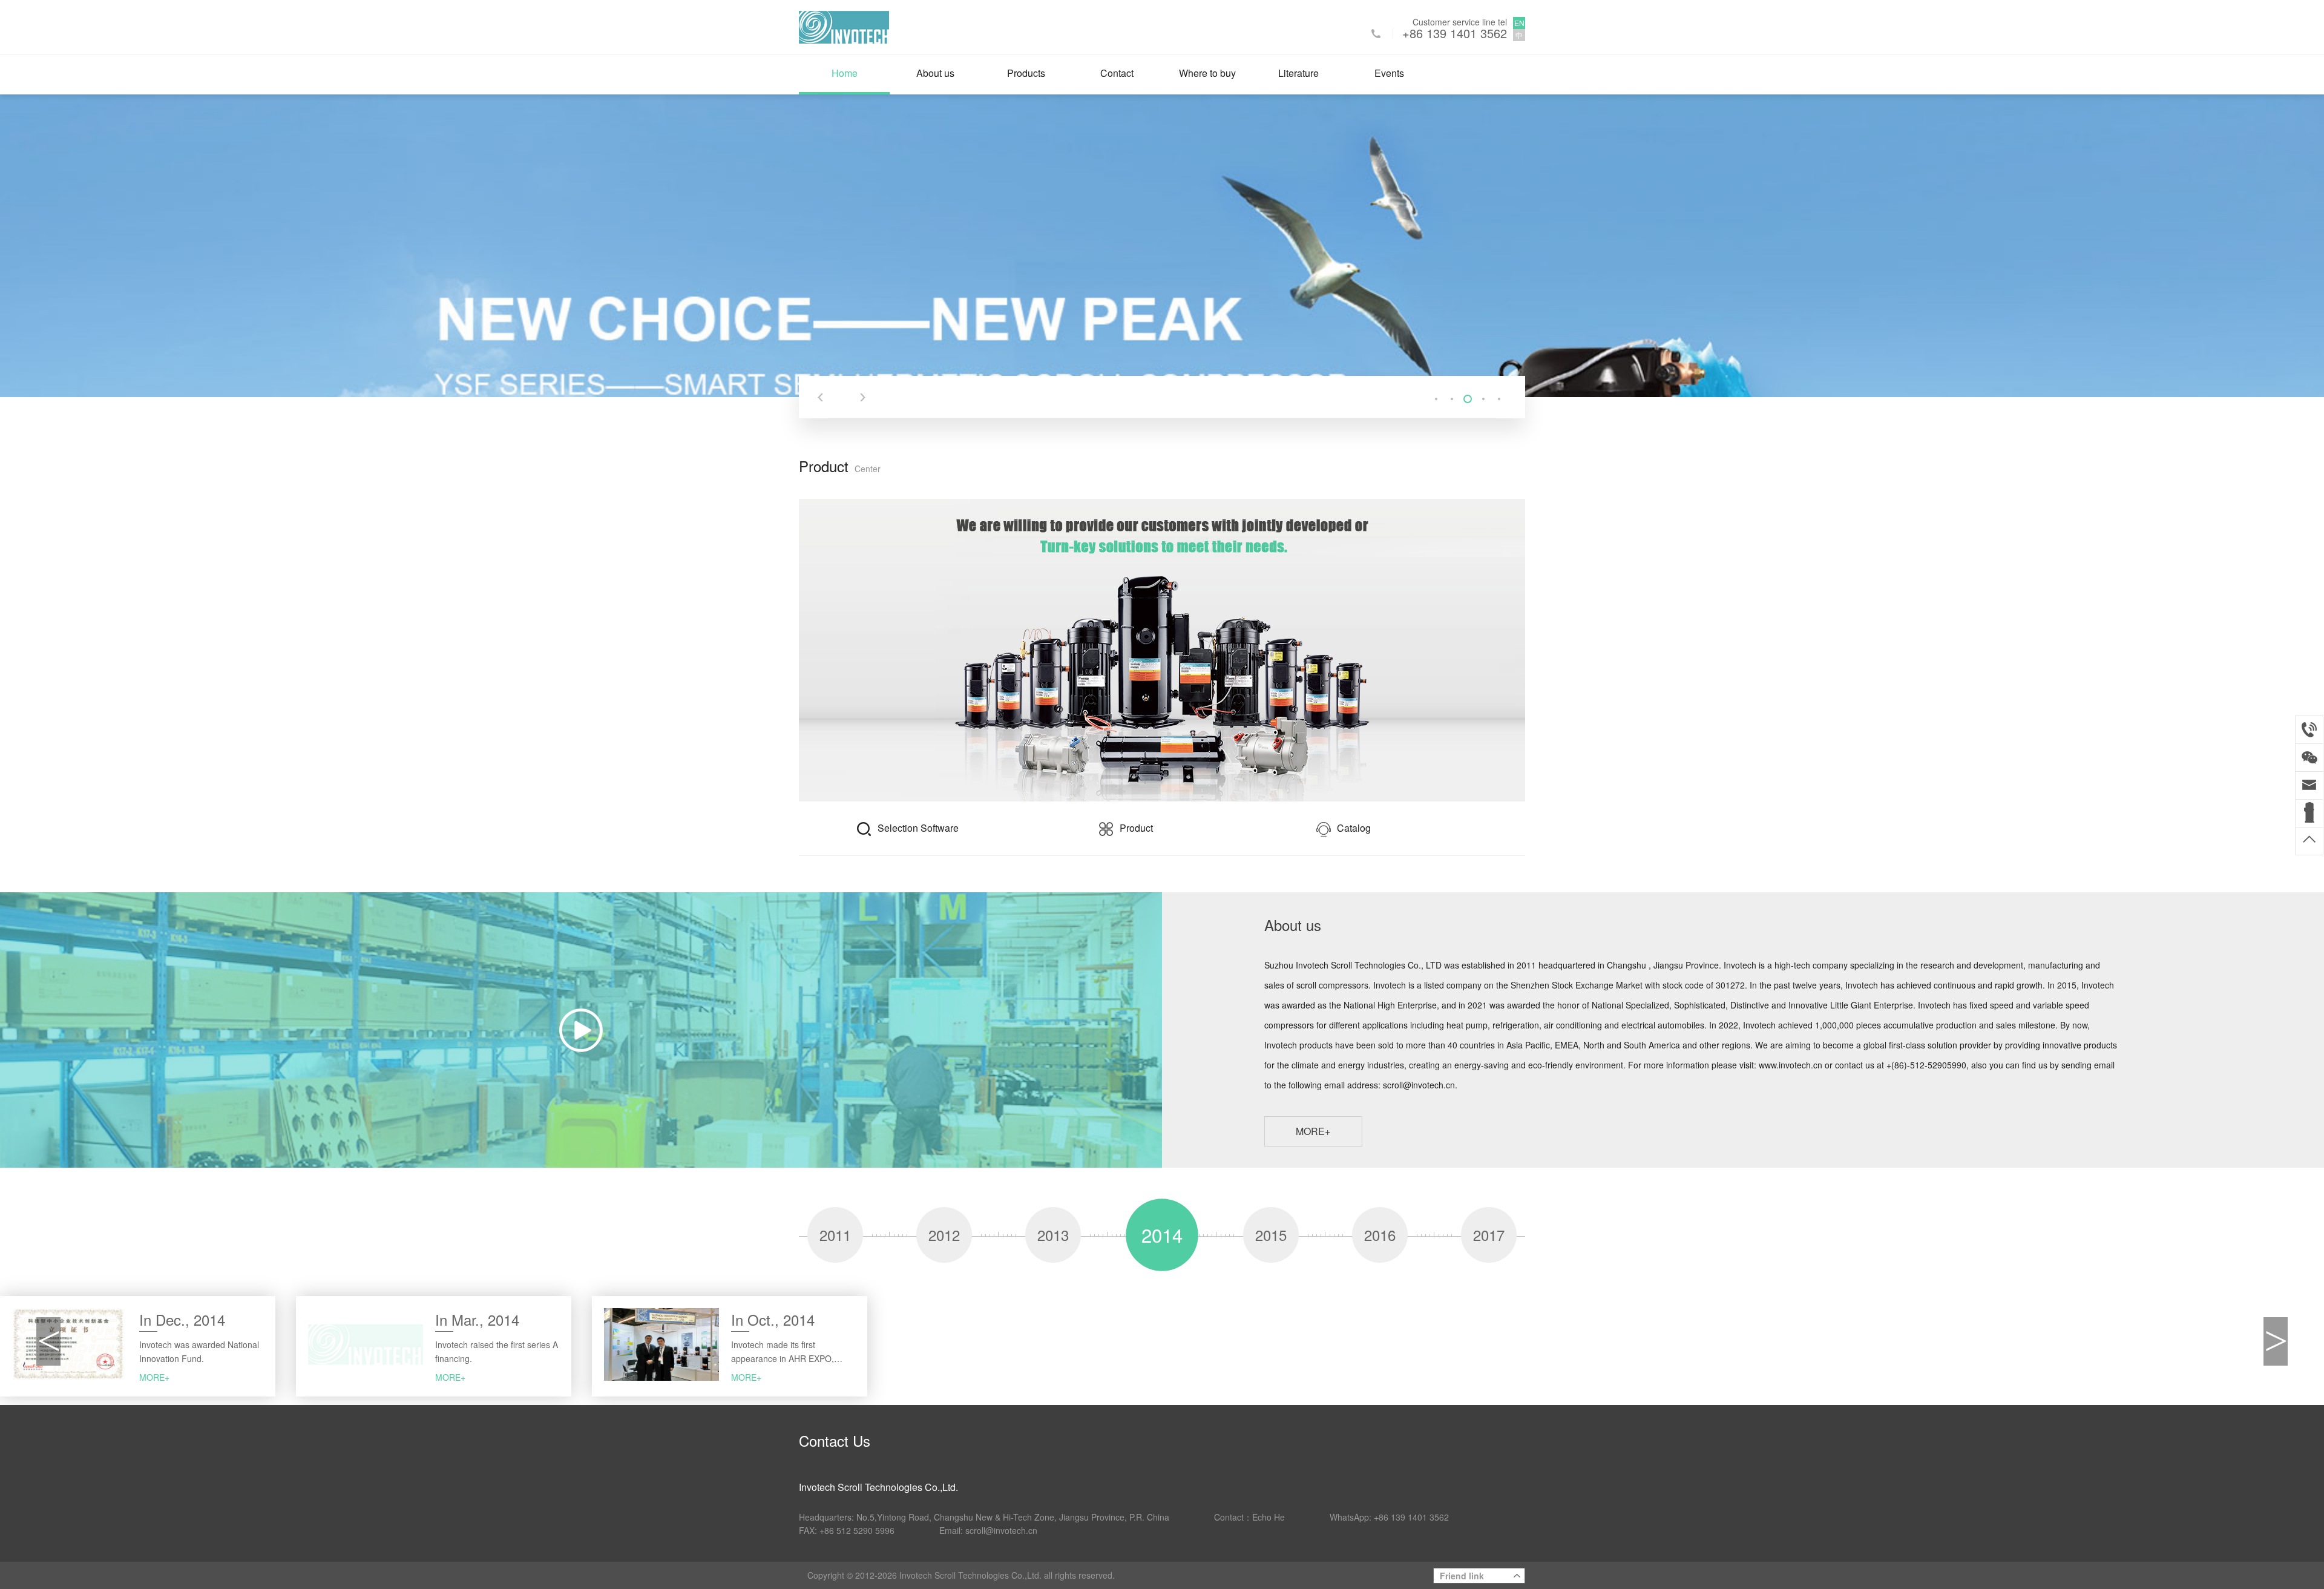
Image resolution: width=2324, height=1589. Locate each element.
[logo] (844, 26)
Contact (1117, 73)
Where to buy (1207, 73)
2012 (944, 1235)
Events (1389, 73)
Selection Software (918, 828)
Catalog (1354, 828)
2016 (1380, 1235)
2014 (1162, 1234)
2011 (835, 1235)
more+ (1313, 1131)
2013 (1053, 1235)
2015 (1271, 1235)
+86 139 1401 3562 (1455, 33)
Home (845, 73)
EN (1519, 23)
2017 (1489, 1235)
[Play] (581, 1030)
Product (1136, 828)
